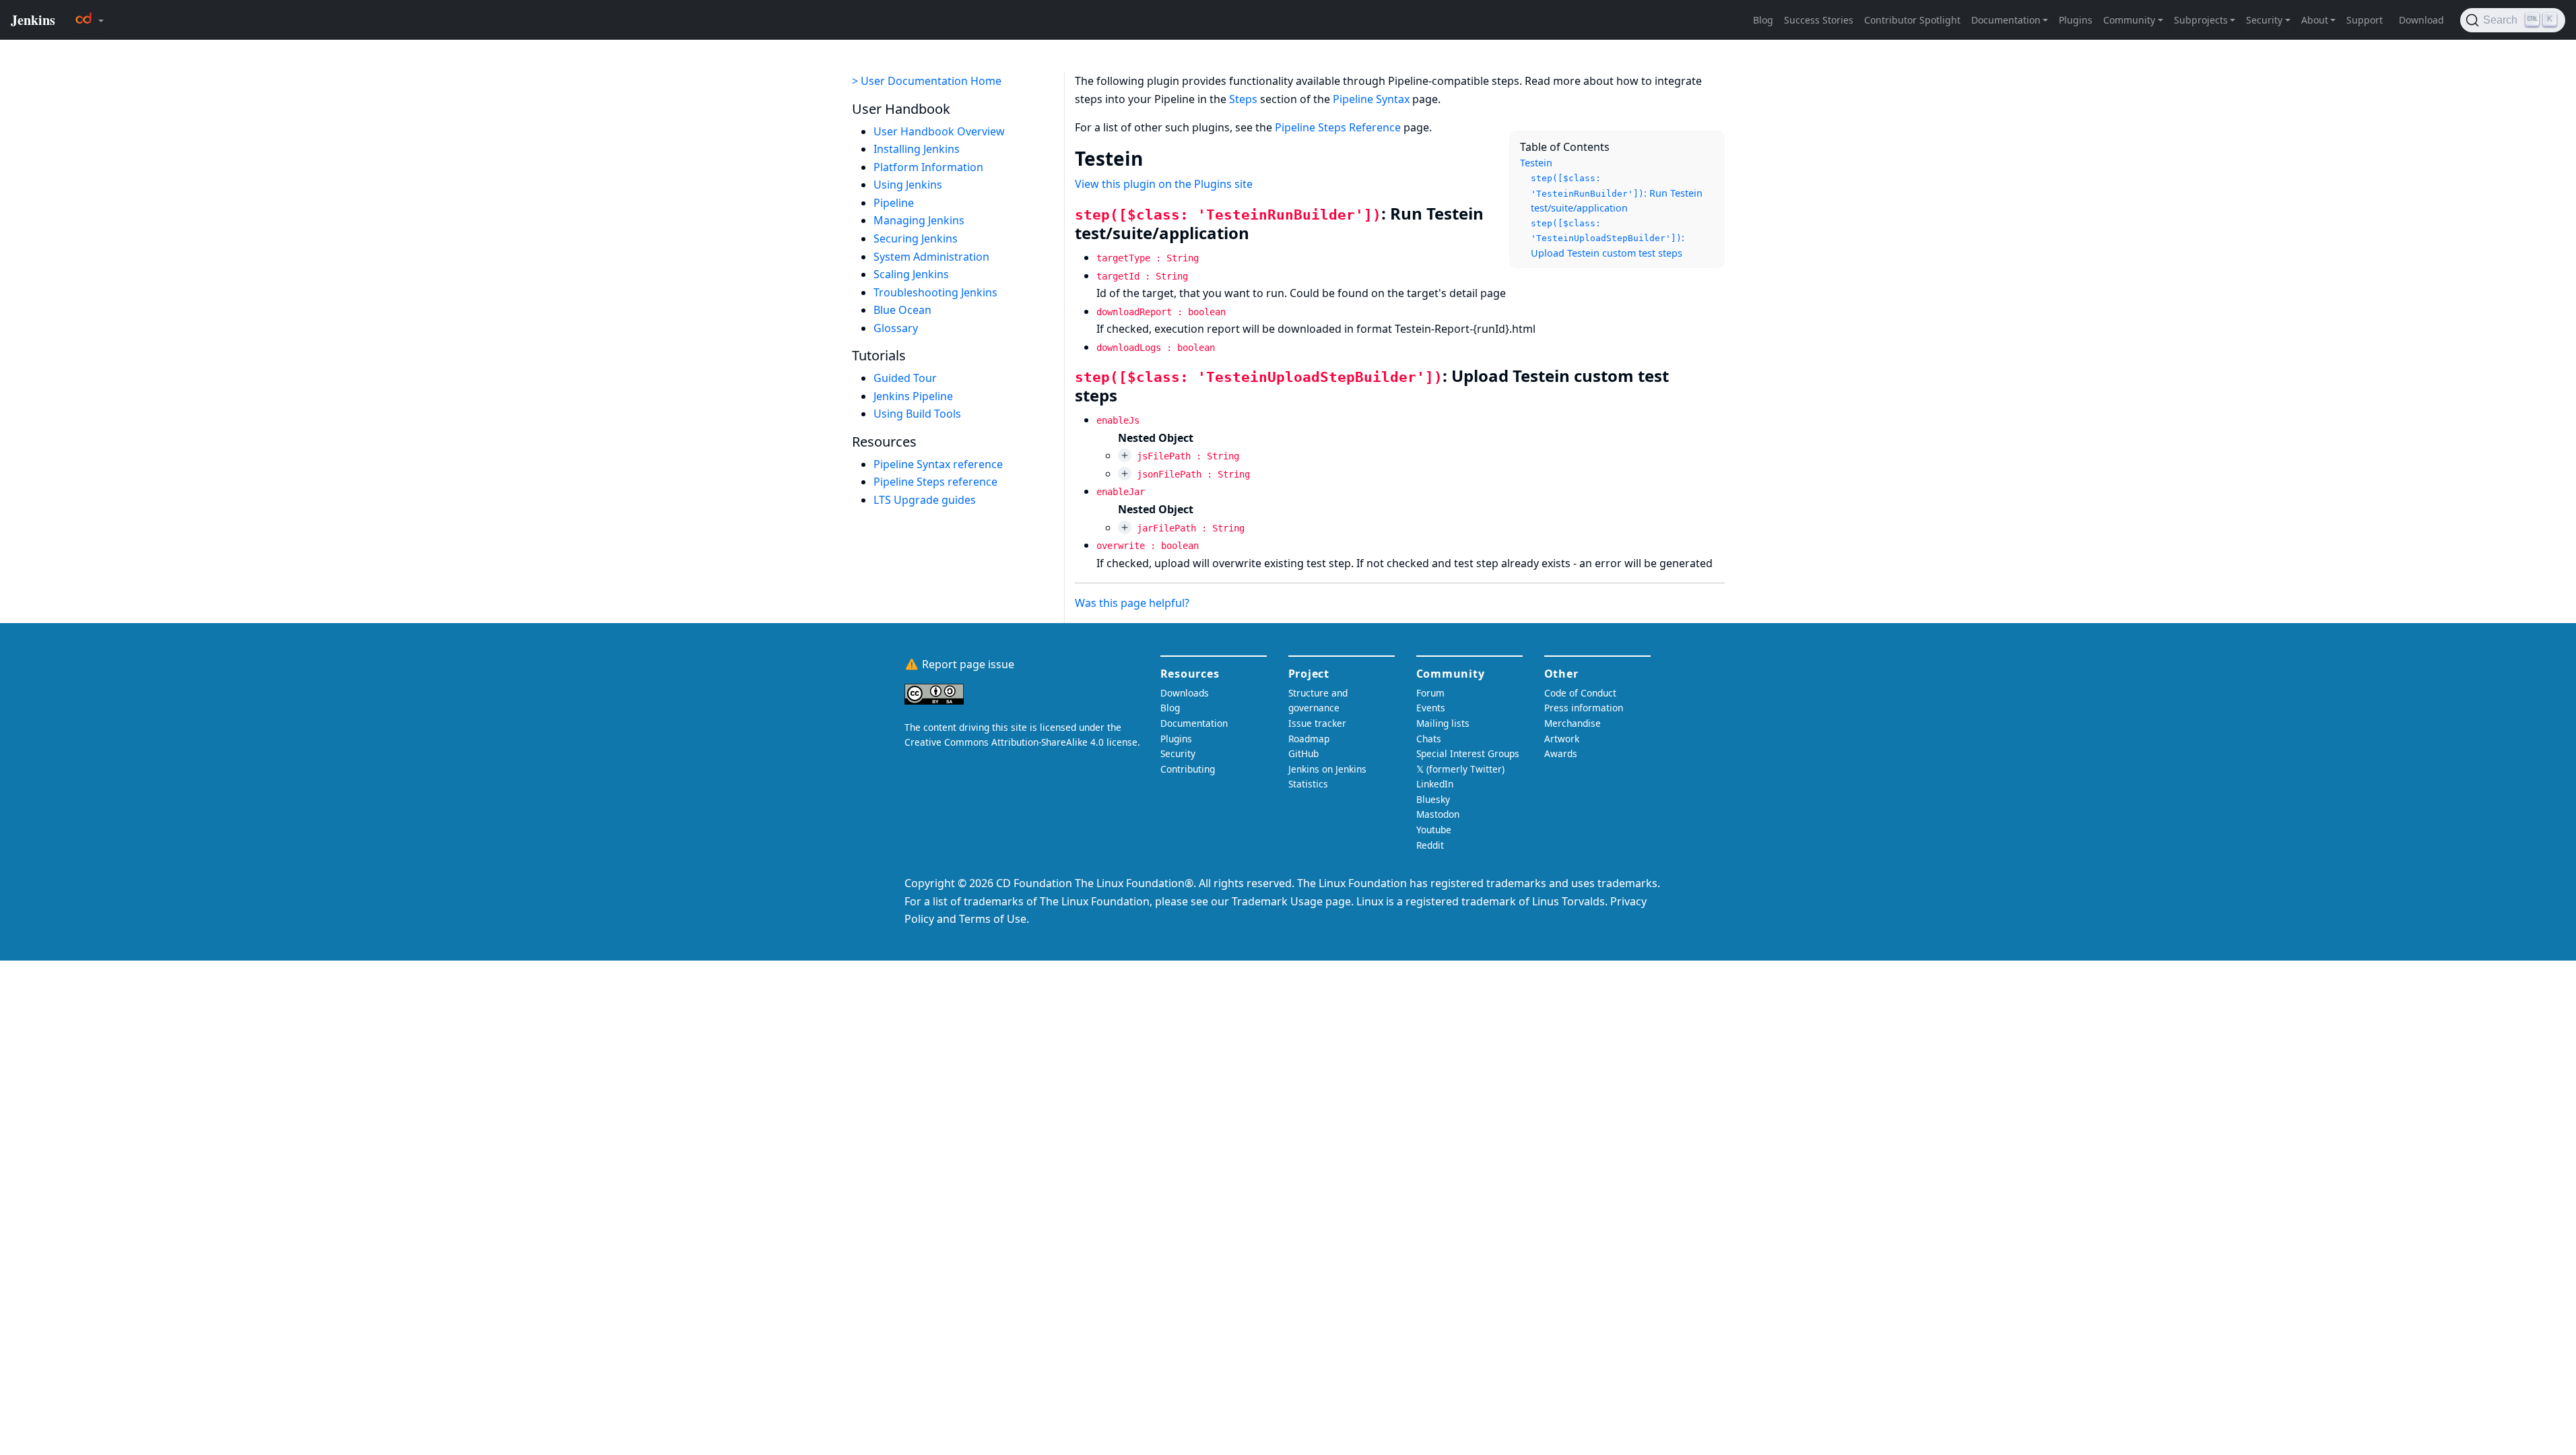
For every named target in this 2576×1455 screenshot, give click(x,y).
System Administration (931, 257)
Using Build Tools (917, 414)
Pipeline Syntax (1371, 99)
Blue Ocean (902, 310)
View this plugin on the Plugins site (1164, 184)
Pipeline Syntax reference (938, 464)
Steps (1243, 99)
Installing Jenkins (917, 149)
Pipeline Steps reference (935, 482)
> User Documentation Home (927, 81)
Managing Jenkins (919, 220)
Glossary (896, 328)
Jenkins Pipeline (913, 396)
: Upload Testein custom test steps (1608, 239)
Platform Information (928, 167)
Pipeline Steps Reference (1338, 127)
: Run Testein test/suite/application (1617, 194)
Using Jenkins (908, 185)
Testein (1536, 163)
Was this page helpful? (1132, 603)
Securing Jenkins (916, 238)
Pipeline (894, 203)
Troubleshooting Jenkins (935, 292)
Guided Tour (905, 378)
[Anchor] (1156, 158)
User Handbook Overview (939, 131)
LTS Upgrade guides (925, 500)
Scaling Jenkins (911, 274)
